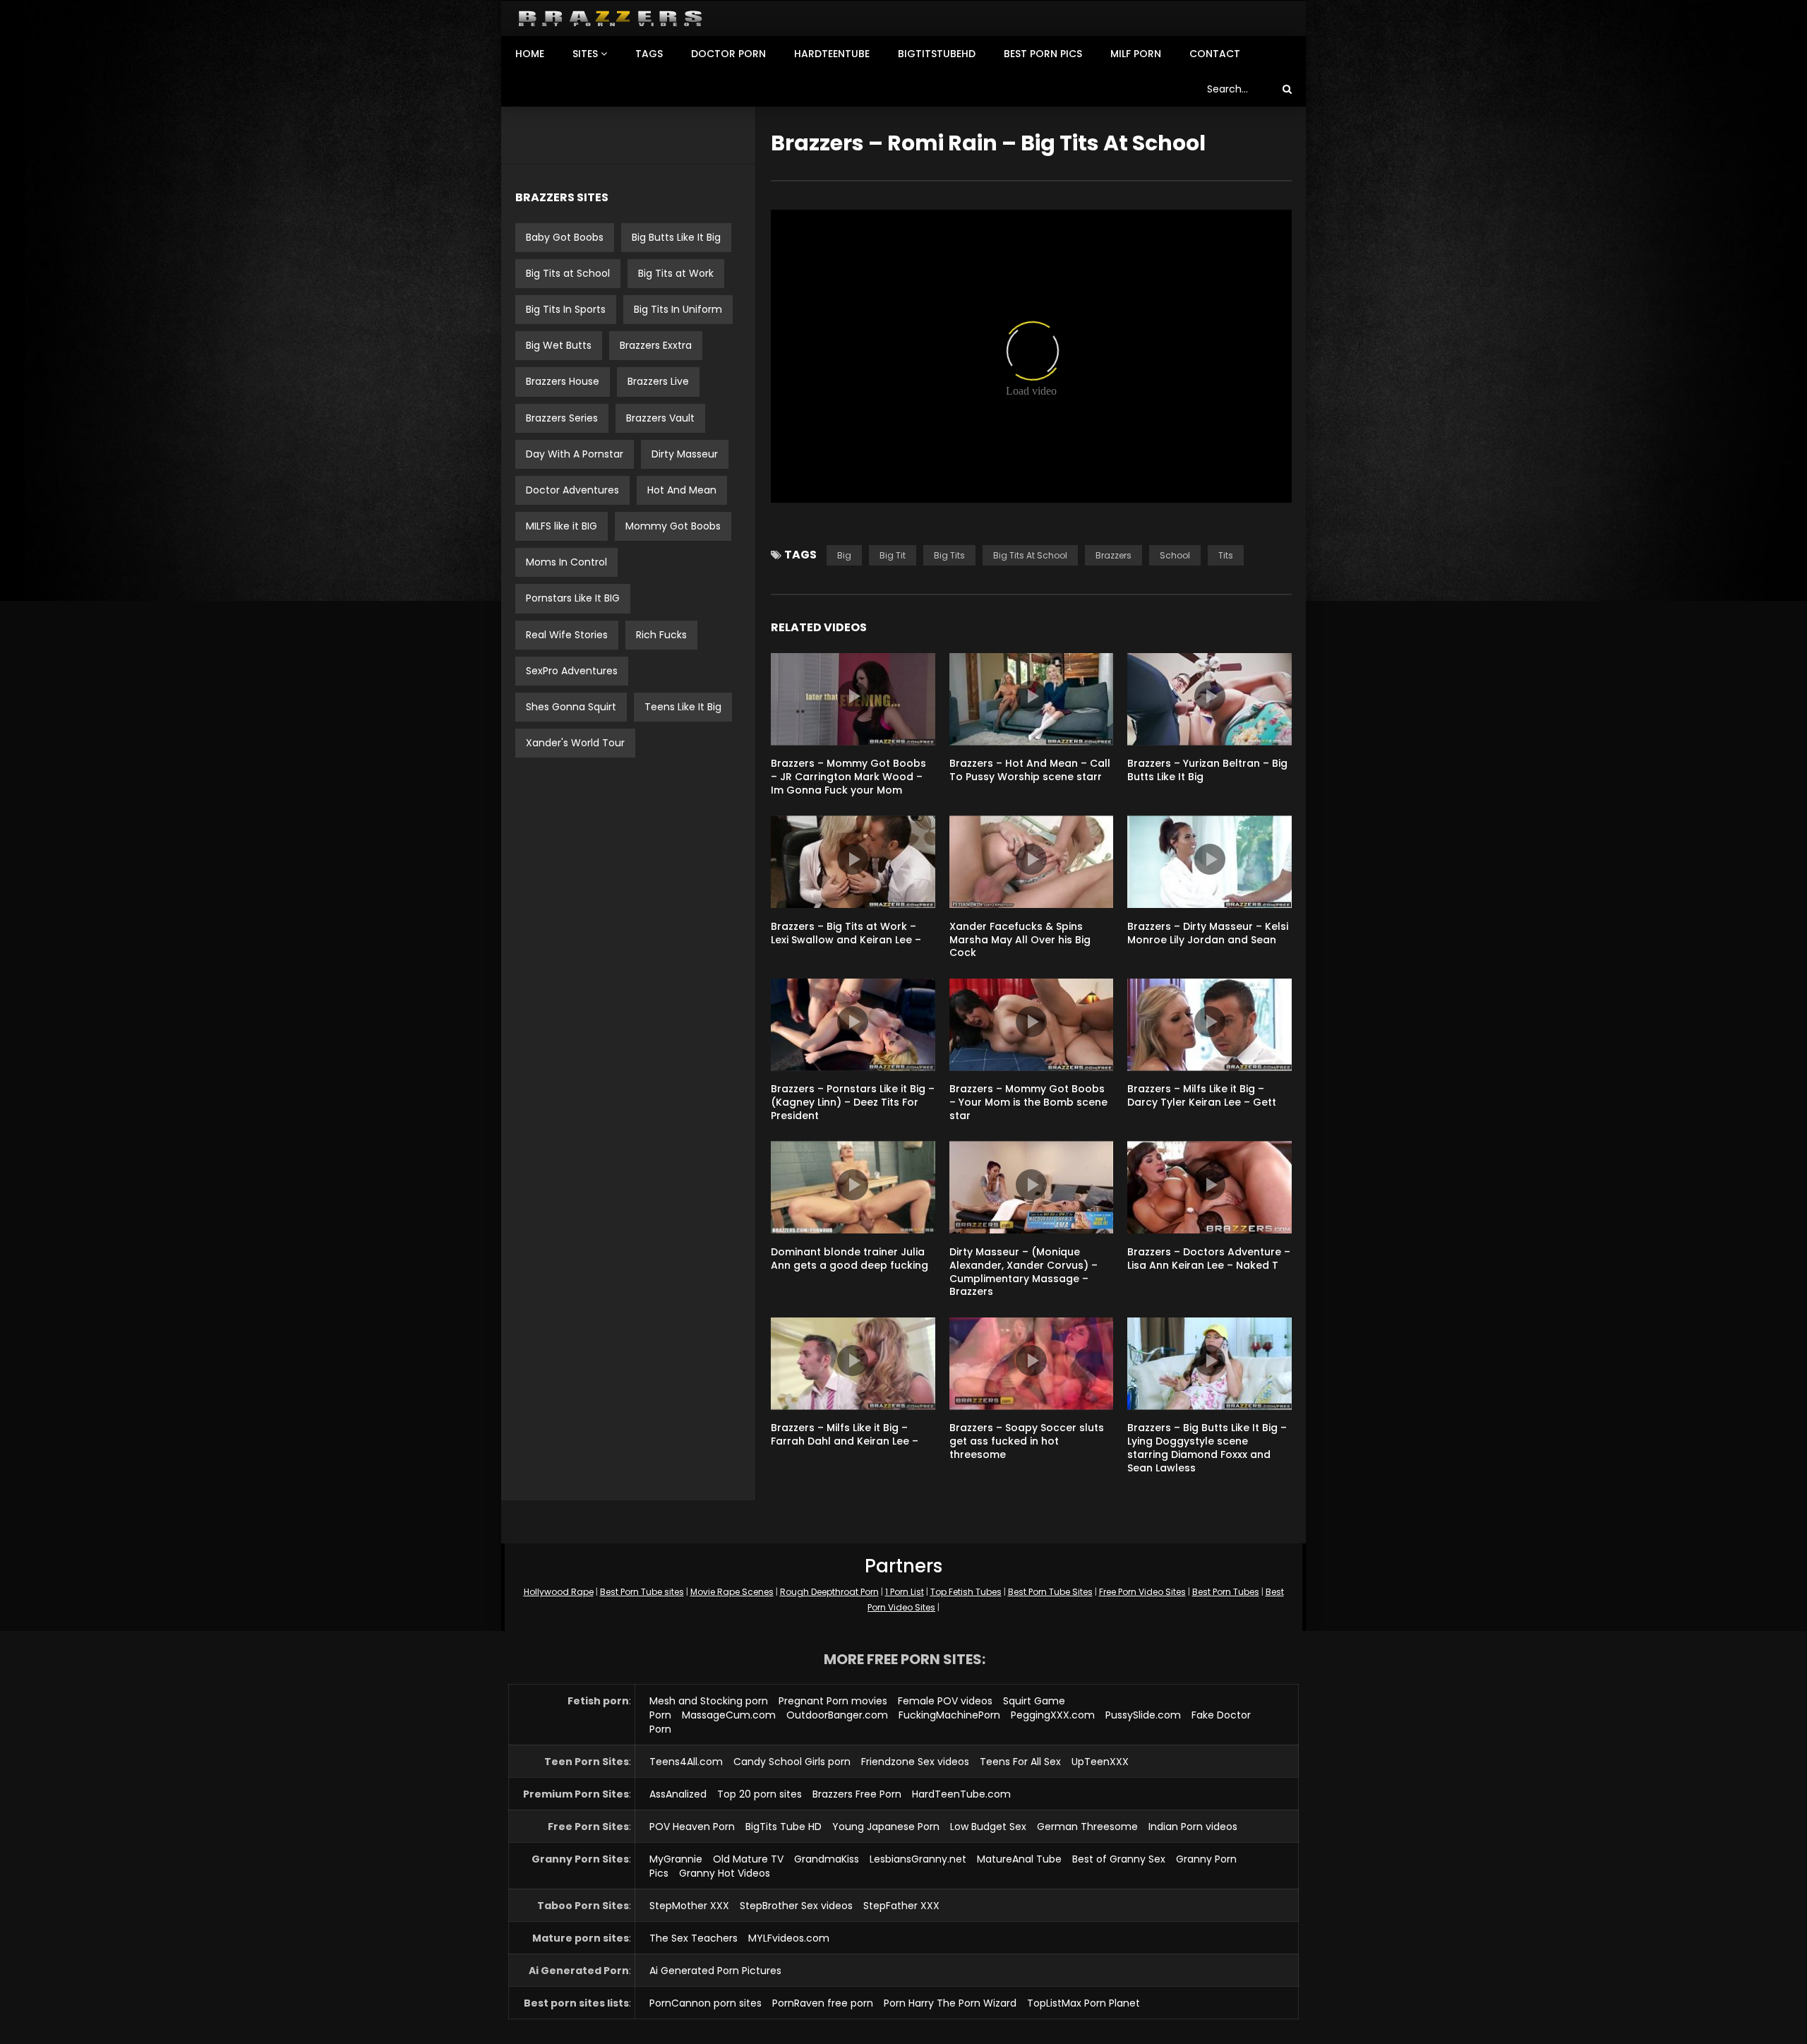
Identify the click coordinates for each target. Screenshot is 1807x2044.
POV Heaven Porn (692, 1827)
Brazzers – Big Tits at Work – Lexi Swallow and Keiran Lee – (846, 933)
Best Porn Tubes (1226, 1592)
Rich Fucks (661, 635)
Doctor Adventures (572, 490)
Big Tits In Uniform (678, 309)
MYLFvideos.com (789, 1938)
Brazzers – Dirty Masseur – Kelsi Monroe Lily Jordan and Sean (1208, 933)
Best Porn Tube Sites (1050, 1592)
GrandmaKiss (827, 1859)
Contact (1215, 54)
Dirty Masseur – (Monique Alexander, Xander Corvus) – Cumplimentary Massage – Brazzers (1023, 1272)
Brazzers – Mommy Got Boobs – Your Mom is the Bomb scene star (1028, 1102)
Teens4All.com (686, 1762)
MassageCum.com (729, 1715)
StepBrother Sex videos (796, 1906)
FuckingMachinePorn (949, 1715)
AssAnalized (678, 1794)
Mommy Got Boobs (673, 526)
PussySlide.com (1143, 1715)
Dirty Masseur (685, 454)
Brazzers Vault (660, 418)
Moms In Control (566, 562)
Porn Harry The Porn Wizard (950, 2003)
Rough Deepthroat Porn (829, 1592)
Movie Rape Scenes (732, 1592)
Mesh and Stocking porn (709, 1701)
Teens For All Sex (1020, 1762)
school (1175, 555)
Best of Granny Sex (1119, 1859)
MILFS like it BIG (562, 526)
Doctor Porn (728, 54)
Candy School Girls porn (792, 1762)
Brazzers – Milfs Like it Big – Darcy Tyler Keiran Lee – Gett (1202, 1095)
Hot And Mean (682, 490)
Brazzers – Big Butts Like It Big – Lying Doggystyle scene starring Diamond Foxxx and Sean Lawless (1207, 1448)
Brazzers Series (562, 418)
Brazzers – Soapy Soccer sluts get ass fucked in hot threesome (1027, 1441)
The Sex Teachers (694, 1938)
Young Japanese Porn (886, 1827)
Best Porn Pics (1043, 54)
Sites (585, 54)
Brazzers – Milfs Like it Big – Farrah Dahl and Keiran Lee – (845, 1434)
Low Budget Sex (988, 1827)
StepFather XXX (901, 1906)
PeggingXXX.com (1053, 1715)
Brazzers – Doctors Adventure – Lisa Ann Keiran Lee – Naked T (1209, 1259)
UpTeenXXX (1100, 1762)
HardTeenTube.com (961, 1794)
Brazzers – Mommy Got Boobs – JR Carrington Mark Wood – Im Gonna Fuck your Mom (848, 777)
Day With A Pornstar (575, 454)
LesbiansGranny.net (918, 1859)
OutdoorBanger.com (837, 1715)
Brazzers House (563, 381)
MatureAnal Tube (1019, 1859)
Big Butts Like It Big (676, 237)
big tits (949, 555)
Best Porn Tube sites (642, 1592)
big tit (893, 555)
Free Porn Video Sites (1142, 1592)
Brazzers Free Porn (857, 1794)
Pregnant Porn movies (833, 1701)
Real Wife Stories (567, 635)
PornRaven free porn (823, 2003)
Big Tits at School (568, 273)
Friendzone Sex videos (915, 1762)
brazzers (1113, 555)
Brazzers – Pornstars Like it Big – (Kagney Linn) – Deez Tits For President (853, 1102)
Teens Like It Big (683, 707)
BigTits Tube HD (784, 1827)
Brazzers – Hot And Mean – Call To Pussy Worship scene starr (1030, 770)
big (844, 555)
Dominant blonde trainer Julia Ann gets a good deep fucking (850, 1259)
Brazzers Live (658, 381)
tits (1226, 555)
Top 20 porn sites (760, 1794)
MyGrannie (676, 1859)
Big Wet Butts (559, 345)
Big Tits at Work (676, 273)
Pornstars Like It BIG (573, 598)
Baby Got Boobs (565, 237)
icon (853, 696)
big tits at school (1030, 555)
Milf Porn (1136, 54)
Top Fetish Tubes (966, 1592)
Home (530, 54)
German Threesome (1087, 1827)
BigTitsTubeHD (937, 54)
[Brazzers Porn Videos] (610, 19)
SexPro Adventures (572, 671)
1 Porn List (905, 1592)
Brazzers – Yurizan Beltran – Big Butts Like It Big (1207, 770)
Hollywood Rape (559, 1592)
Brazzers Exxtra (656, 345)
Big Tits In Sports (566, 309)
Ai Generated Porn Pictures (715, 1971)
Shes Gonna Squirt (571, 707)
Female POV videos (945, 1701)
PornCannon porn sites (706, 2003)
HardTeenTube (832, 54)
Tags (649, 54)
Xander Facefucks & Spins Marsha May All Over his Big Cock (1020, 940)
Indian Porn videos (1193, 1827)
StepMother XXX (689, 1906)
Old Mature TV (748, 1859)
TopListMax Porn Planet (1083, 2003)
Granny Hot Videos (725, 1873)
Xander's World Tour (575, 743)
